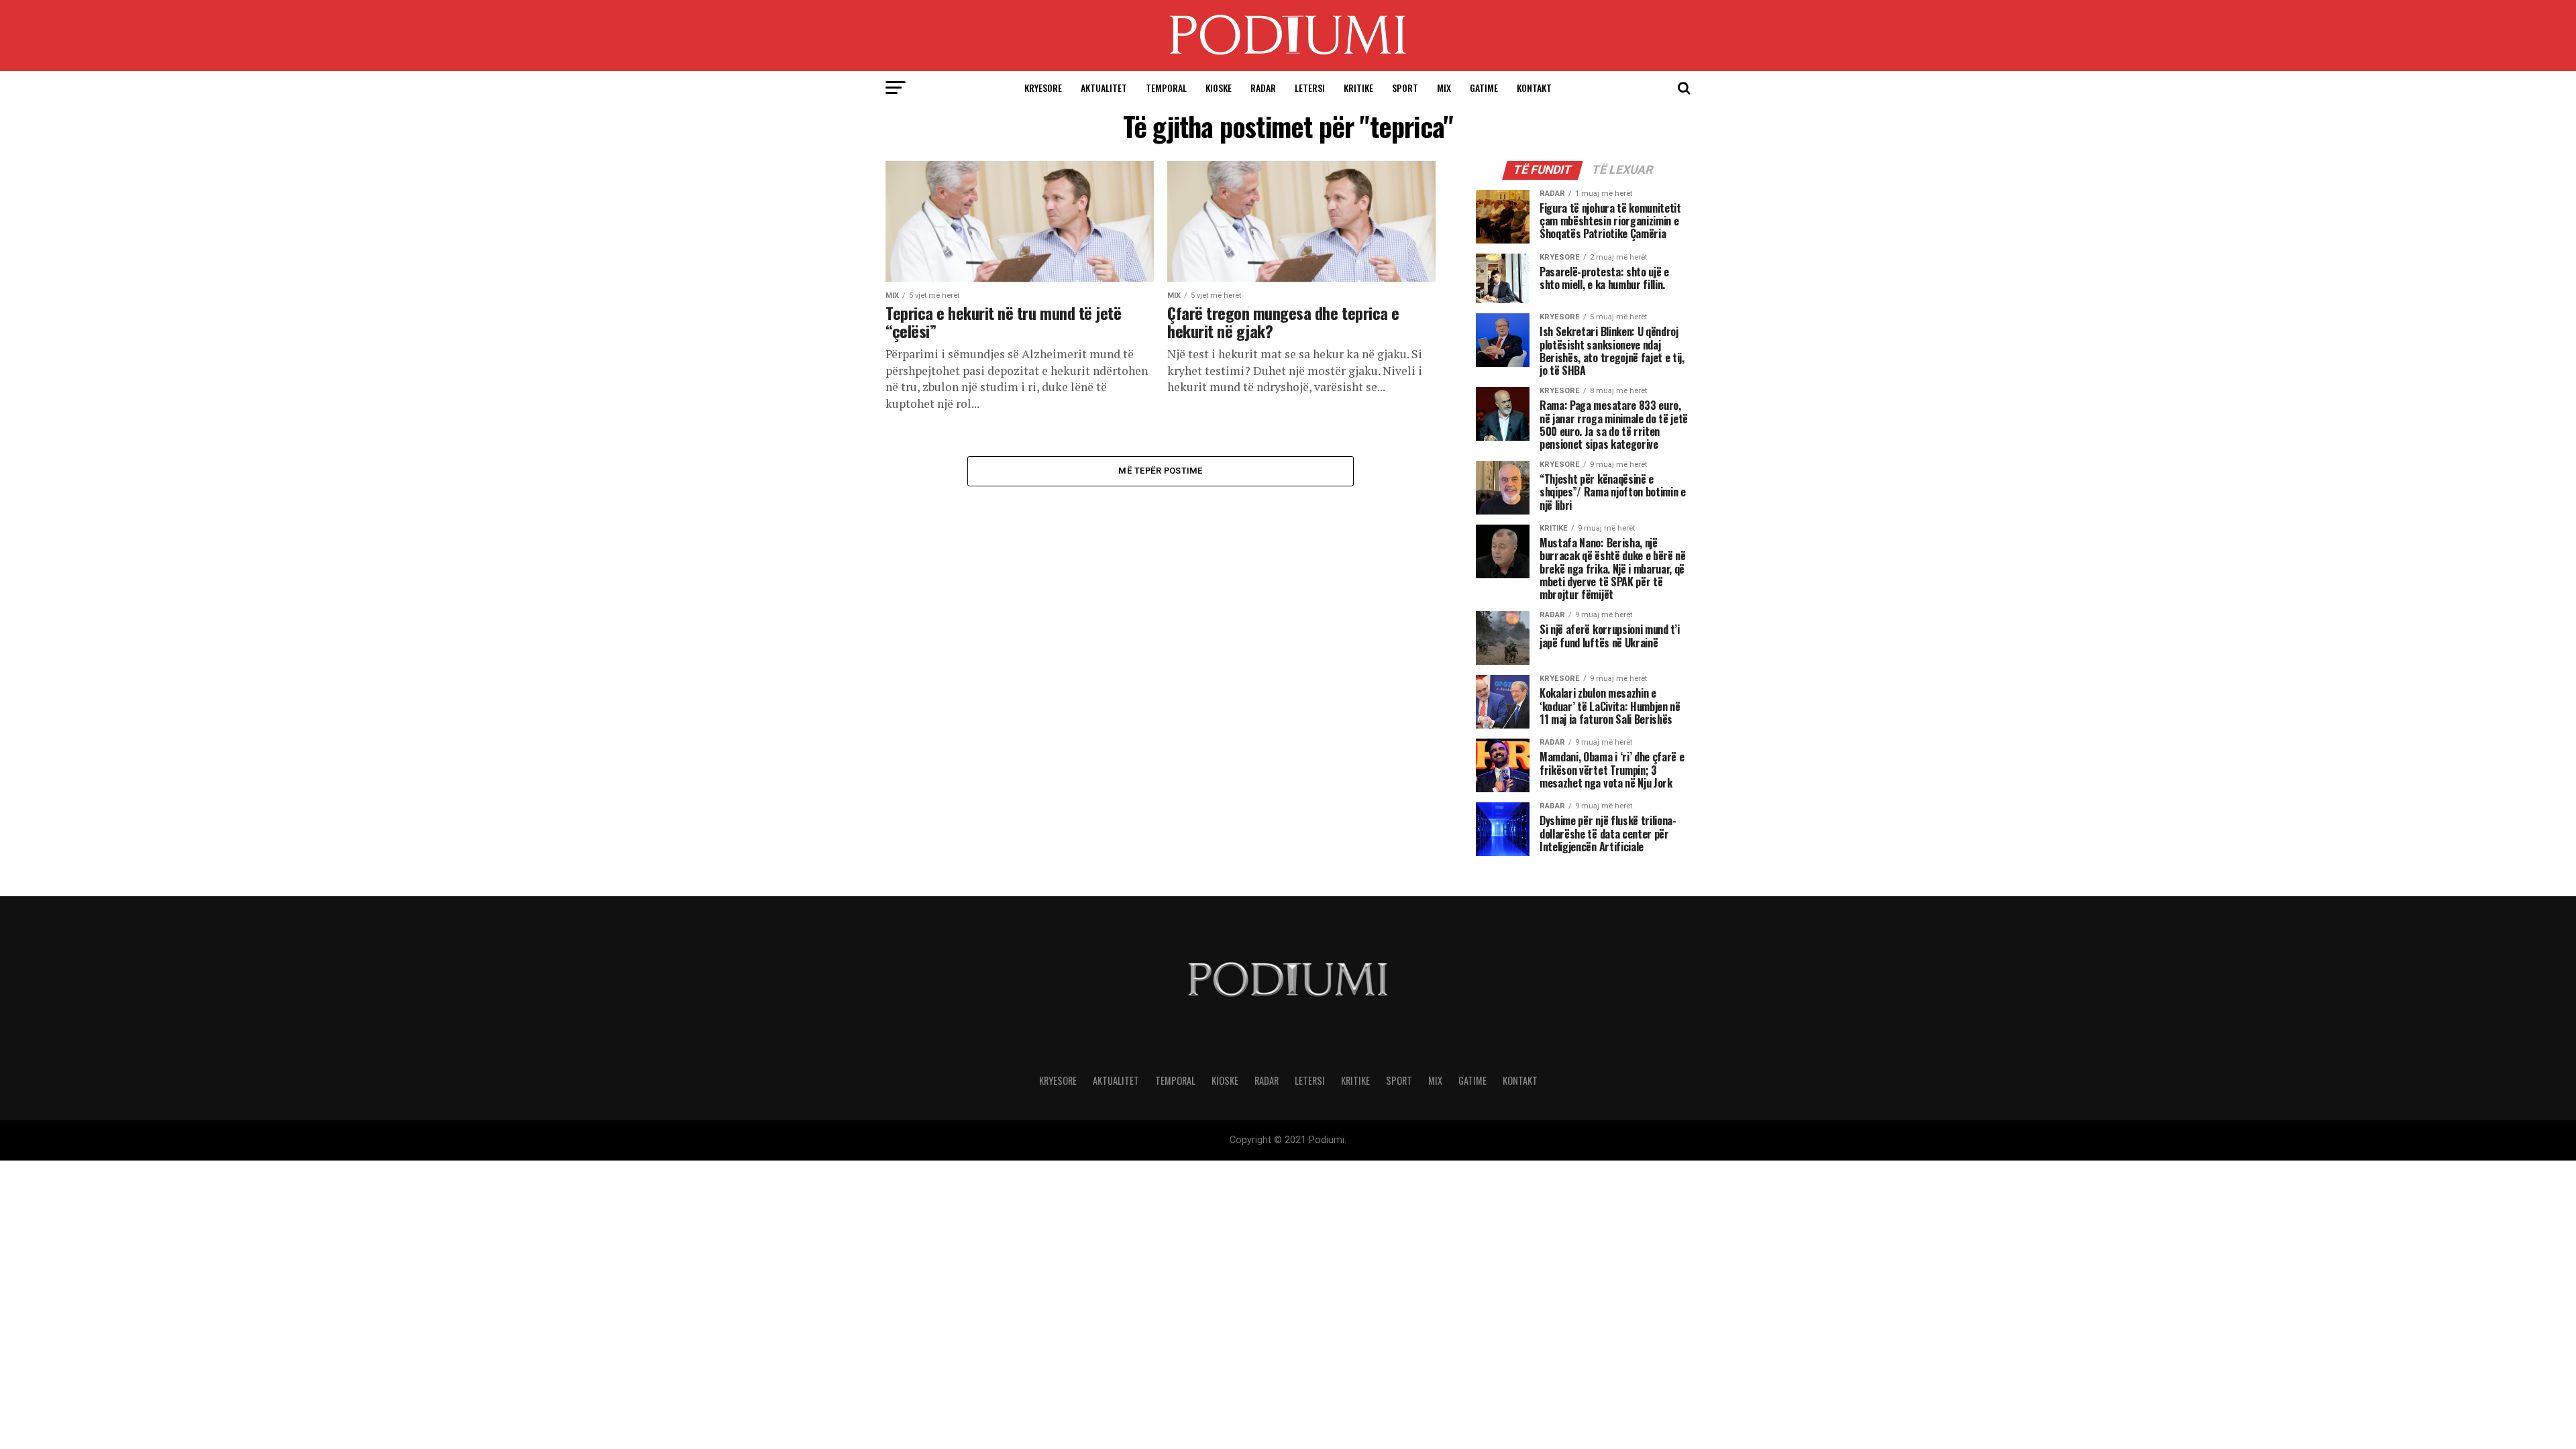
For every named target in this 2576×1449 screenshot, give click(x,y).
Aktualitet (1104, 88)
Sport (1405, 88)
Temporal (1166, 88)
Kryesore (1043, 88)
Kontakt (1534, 88)
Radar (1263, 88)
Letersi (1310, 88)
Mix (1444, 88)
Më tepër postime (1160, 471)
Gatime (1484, 88)
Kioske (1219, 88)
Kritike (1358, 88)
